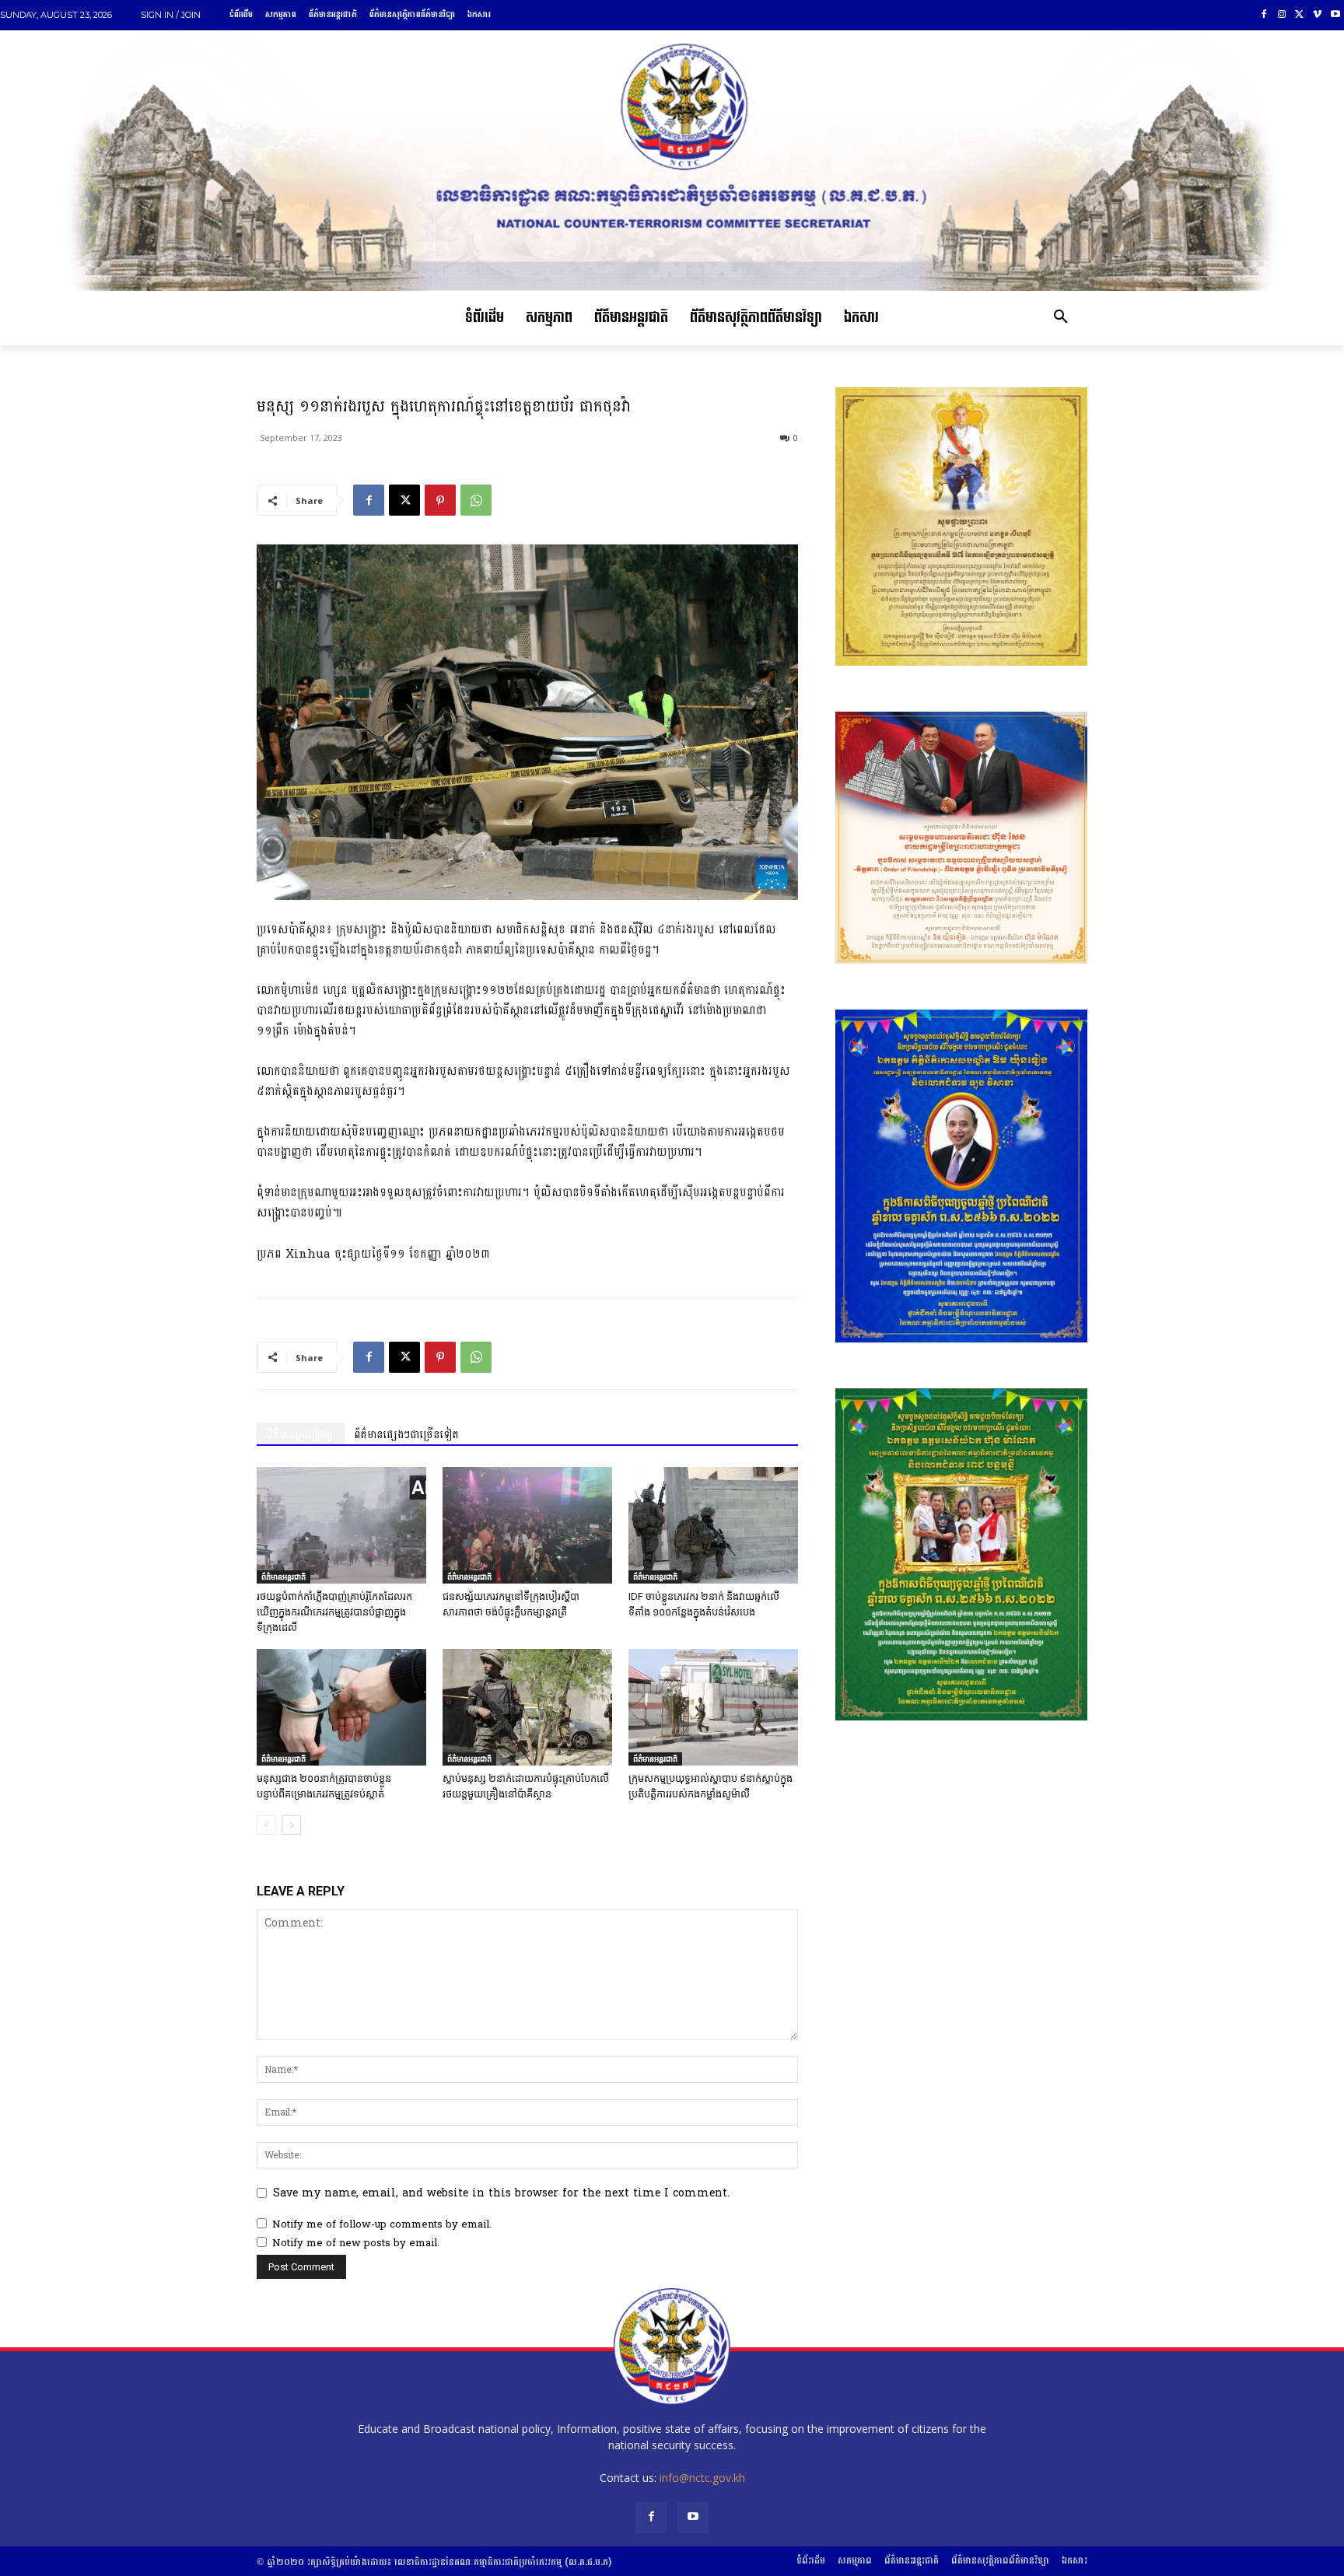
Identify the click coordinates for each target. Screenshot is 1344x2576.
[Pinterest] (440, 500)
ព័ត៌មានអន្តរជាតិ (283, 1577)
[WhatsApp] (476, 500)
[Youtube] (1335, 15)
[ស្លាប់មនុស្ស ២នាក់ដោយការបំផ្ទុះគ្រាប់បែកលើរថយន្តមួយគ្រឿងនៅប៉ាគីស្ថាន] (527, 1707)
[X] (1300, 15)
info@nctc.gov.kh (702, 2478)
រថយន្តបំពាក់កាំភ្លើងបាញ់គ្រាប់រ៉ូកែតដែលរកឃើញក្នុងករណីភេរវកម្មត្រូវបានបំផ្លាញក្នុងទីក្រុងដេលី (334, 1612)
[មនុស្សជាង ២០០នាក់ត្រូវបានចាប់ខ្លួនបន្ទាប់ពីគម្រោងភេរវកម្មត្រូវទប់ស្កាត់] (341, 1707)
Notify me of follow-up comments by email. (382, 2224)
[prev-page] (266, 1825)
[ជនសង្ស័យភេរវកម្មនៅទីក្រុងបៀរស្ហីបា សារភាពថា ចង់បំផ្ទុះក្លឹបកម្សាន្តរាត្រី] (527, 1525)
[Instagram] (1282, 15)
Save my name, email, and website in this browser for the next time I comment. (501, 2193)
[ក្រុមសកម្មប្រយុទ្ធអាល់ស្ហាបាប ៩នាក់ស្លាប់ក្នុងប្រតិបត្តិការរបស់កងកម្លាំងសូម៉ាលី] (713, 1707)
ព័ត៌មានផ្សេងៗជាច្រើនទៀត (406, 1435)
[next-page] (291, 1825)
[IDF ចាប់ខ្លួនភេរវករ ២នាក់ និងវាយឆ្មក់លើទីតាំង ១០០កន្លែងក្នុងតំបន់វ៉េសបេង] (713, 1525)
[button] (1061, 318)
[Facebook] (1264, 15)
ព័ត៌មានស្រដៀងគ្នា (301, 1435)
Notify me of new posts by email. (356, 2243)
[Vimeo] (1317, 15)
